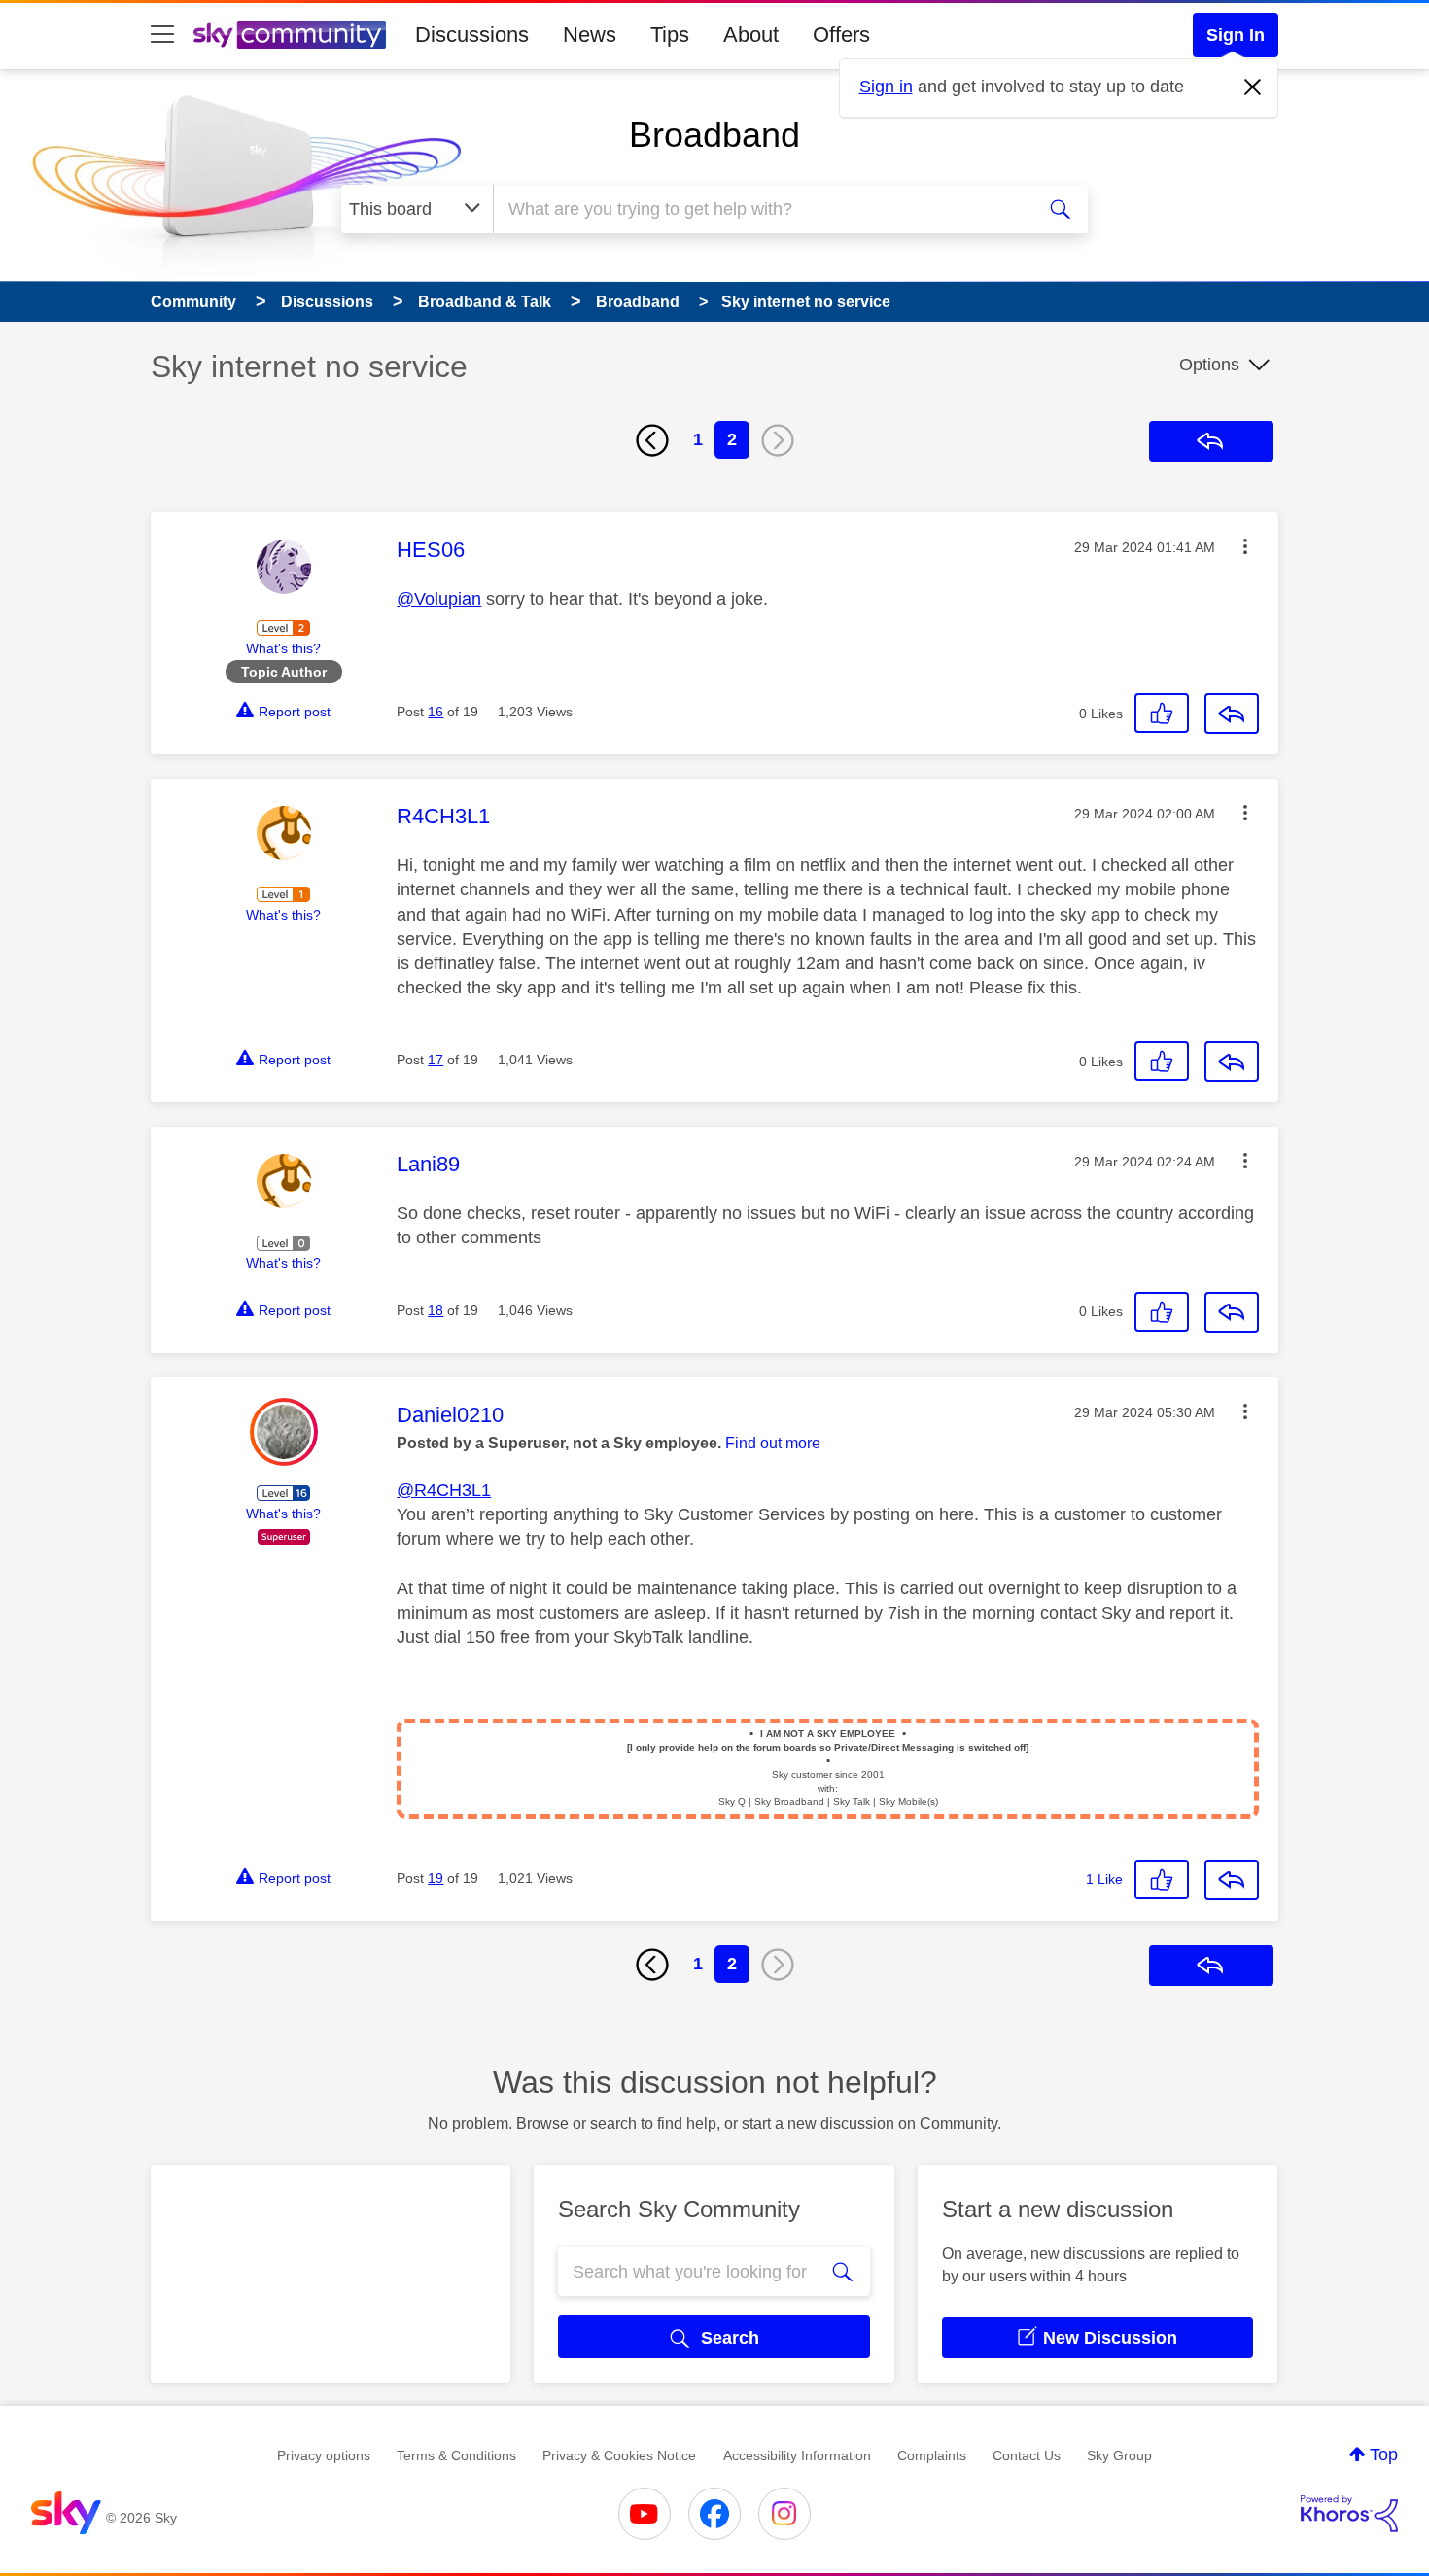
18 (436, 1310)
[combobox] (761, 209)
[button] (1245, 546)
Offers (841, 35)
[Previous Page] (652, 440)
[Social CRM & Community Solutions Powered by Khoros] (1349, 2514)
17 (436, 1060)
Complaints (932, 2455)
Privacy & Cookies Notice (619, 2455)
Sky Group (1119, 2455)
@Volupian (439, 599)
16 (436, 712)
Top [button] (1384, 2454)
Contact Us (1027, 2455)
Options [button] (1209, 365)
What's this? (283, 648)
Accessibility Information (797, 2455)
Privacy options (324, 2455)
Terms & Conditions (456, 2455)
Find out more (773, 1443)
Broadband (714, 135)
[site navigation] (162, 35)
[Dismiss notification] (1253, 87)
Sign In (1236, 35)
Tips (670, 35)
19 (436, 1878)
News (590, 35)
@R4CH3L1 (444, 1490)
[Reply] (1232, 714)
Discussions (472, 35)
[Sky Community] (290, 35)
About (751, 35)
